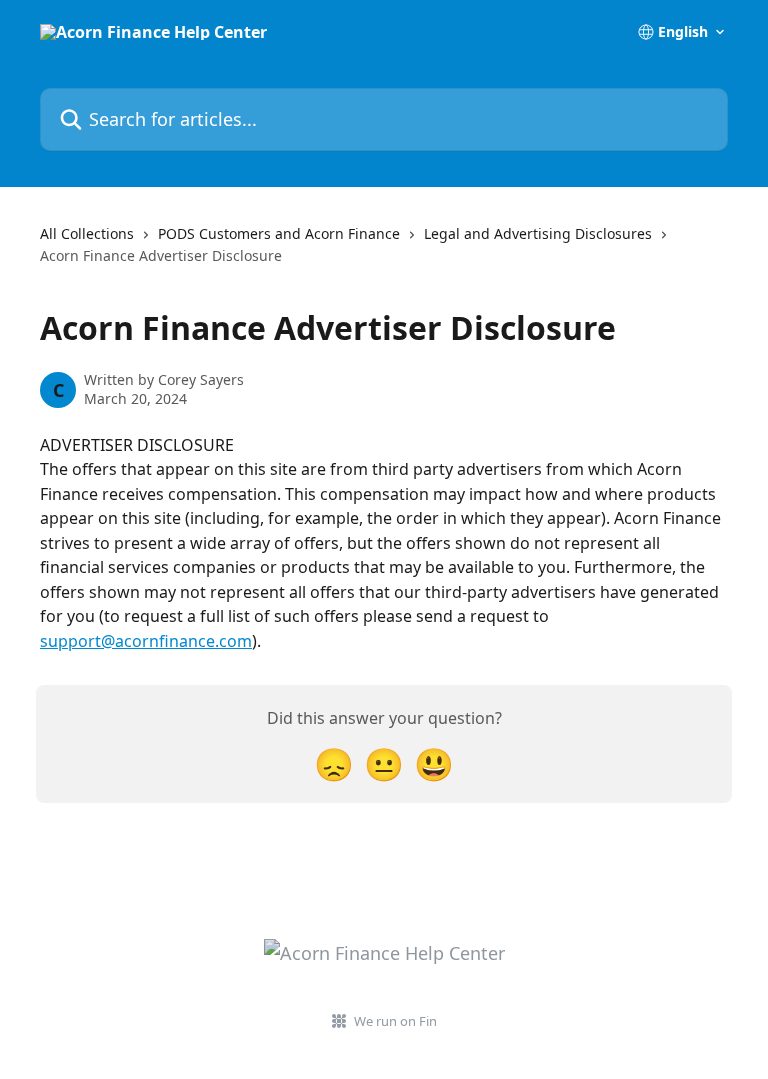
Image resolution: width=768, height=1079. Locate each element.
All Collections (87, 233)
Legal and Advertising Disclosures (538, 233)
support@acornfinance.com (146, 641)
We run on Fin (395, 1021)
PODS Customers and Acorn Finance (279, 233)
